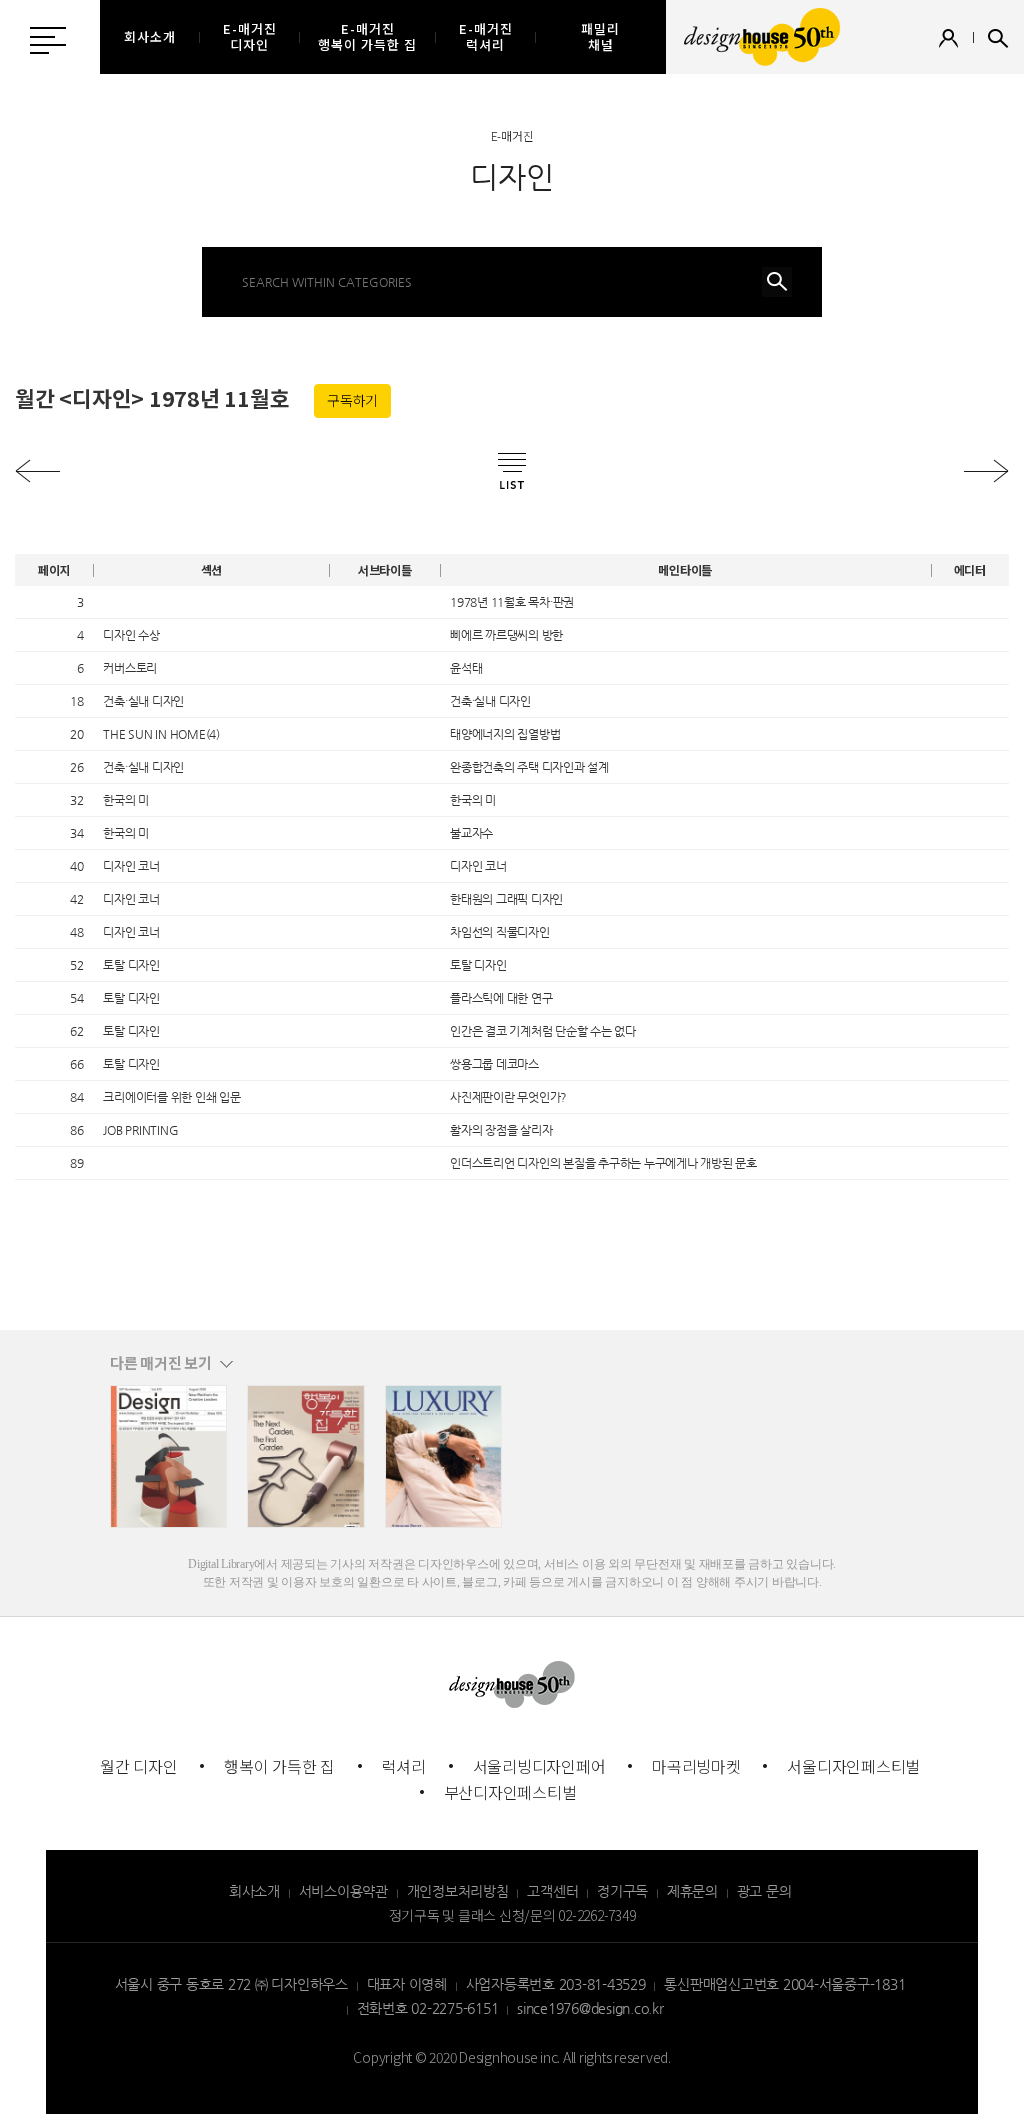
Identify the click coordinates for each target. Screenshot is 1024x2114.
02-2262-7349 (596, 1915)
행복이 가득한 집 (279, 1766)
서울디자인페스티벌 (853, 1766)
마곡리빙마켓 (696, 1766)
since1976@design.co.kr (590, 2008)
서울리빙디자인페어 (539, 1766)
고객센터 (552, 1891)
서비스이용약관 (343, 1891)
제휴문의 (692, 1891)
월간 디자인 (139, 1766)
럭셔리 (404, 1766)
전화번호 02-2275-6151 (428, 2008)
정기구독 (622, 1891)
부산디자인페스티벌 (510, 1792)
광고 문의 (764, 1891)
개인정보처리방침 (458, 1891)
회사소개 (254, 1891)
